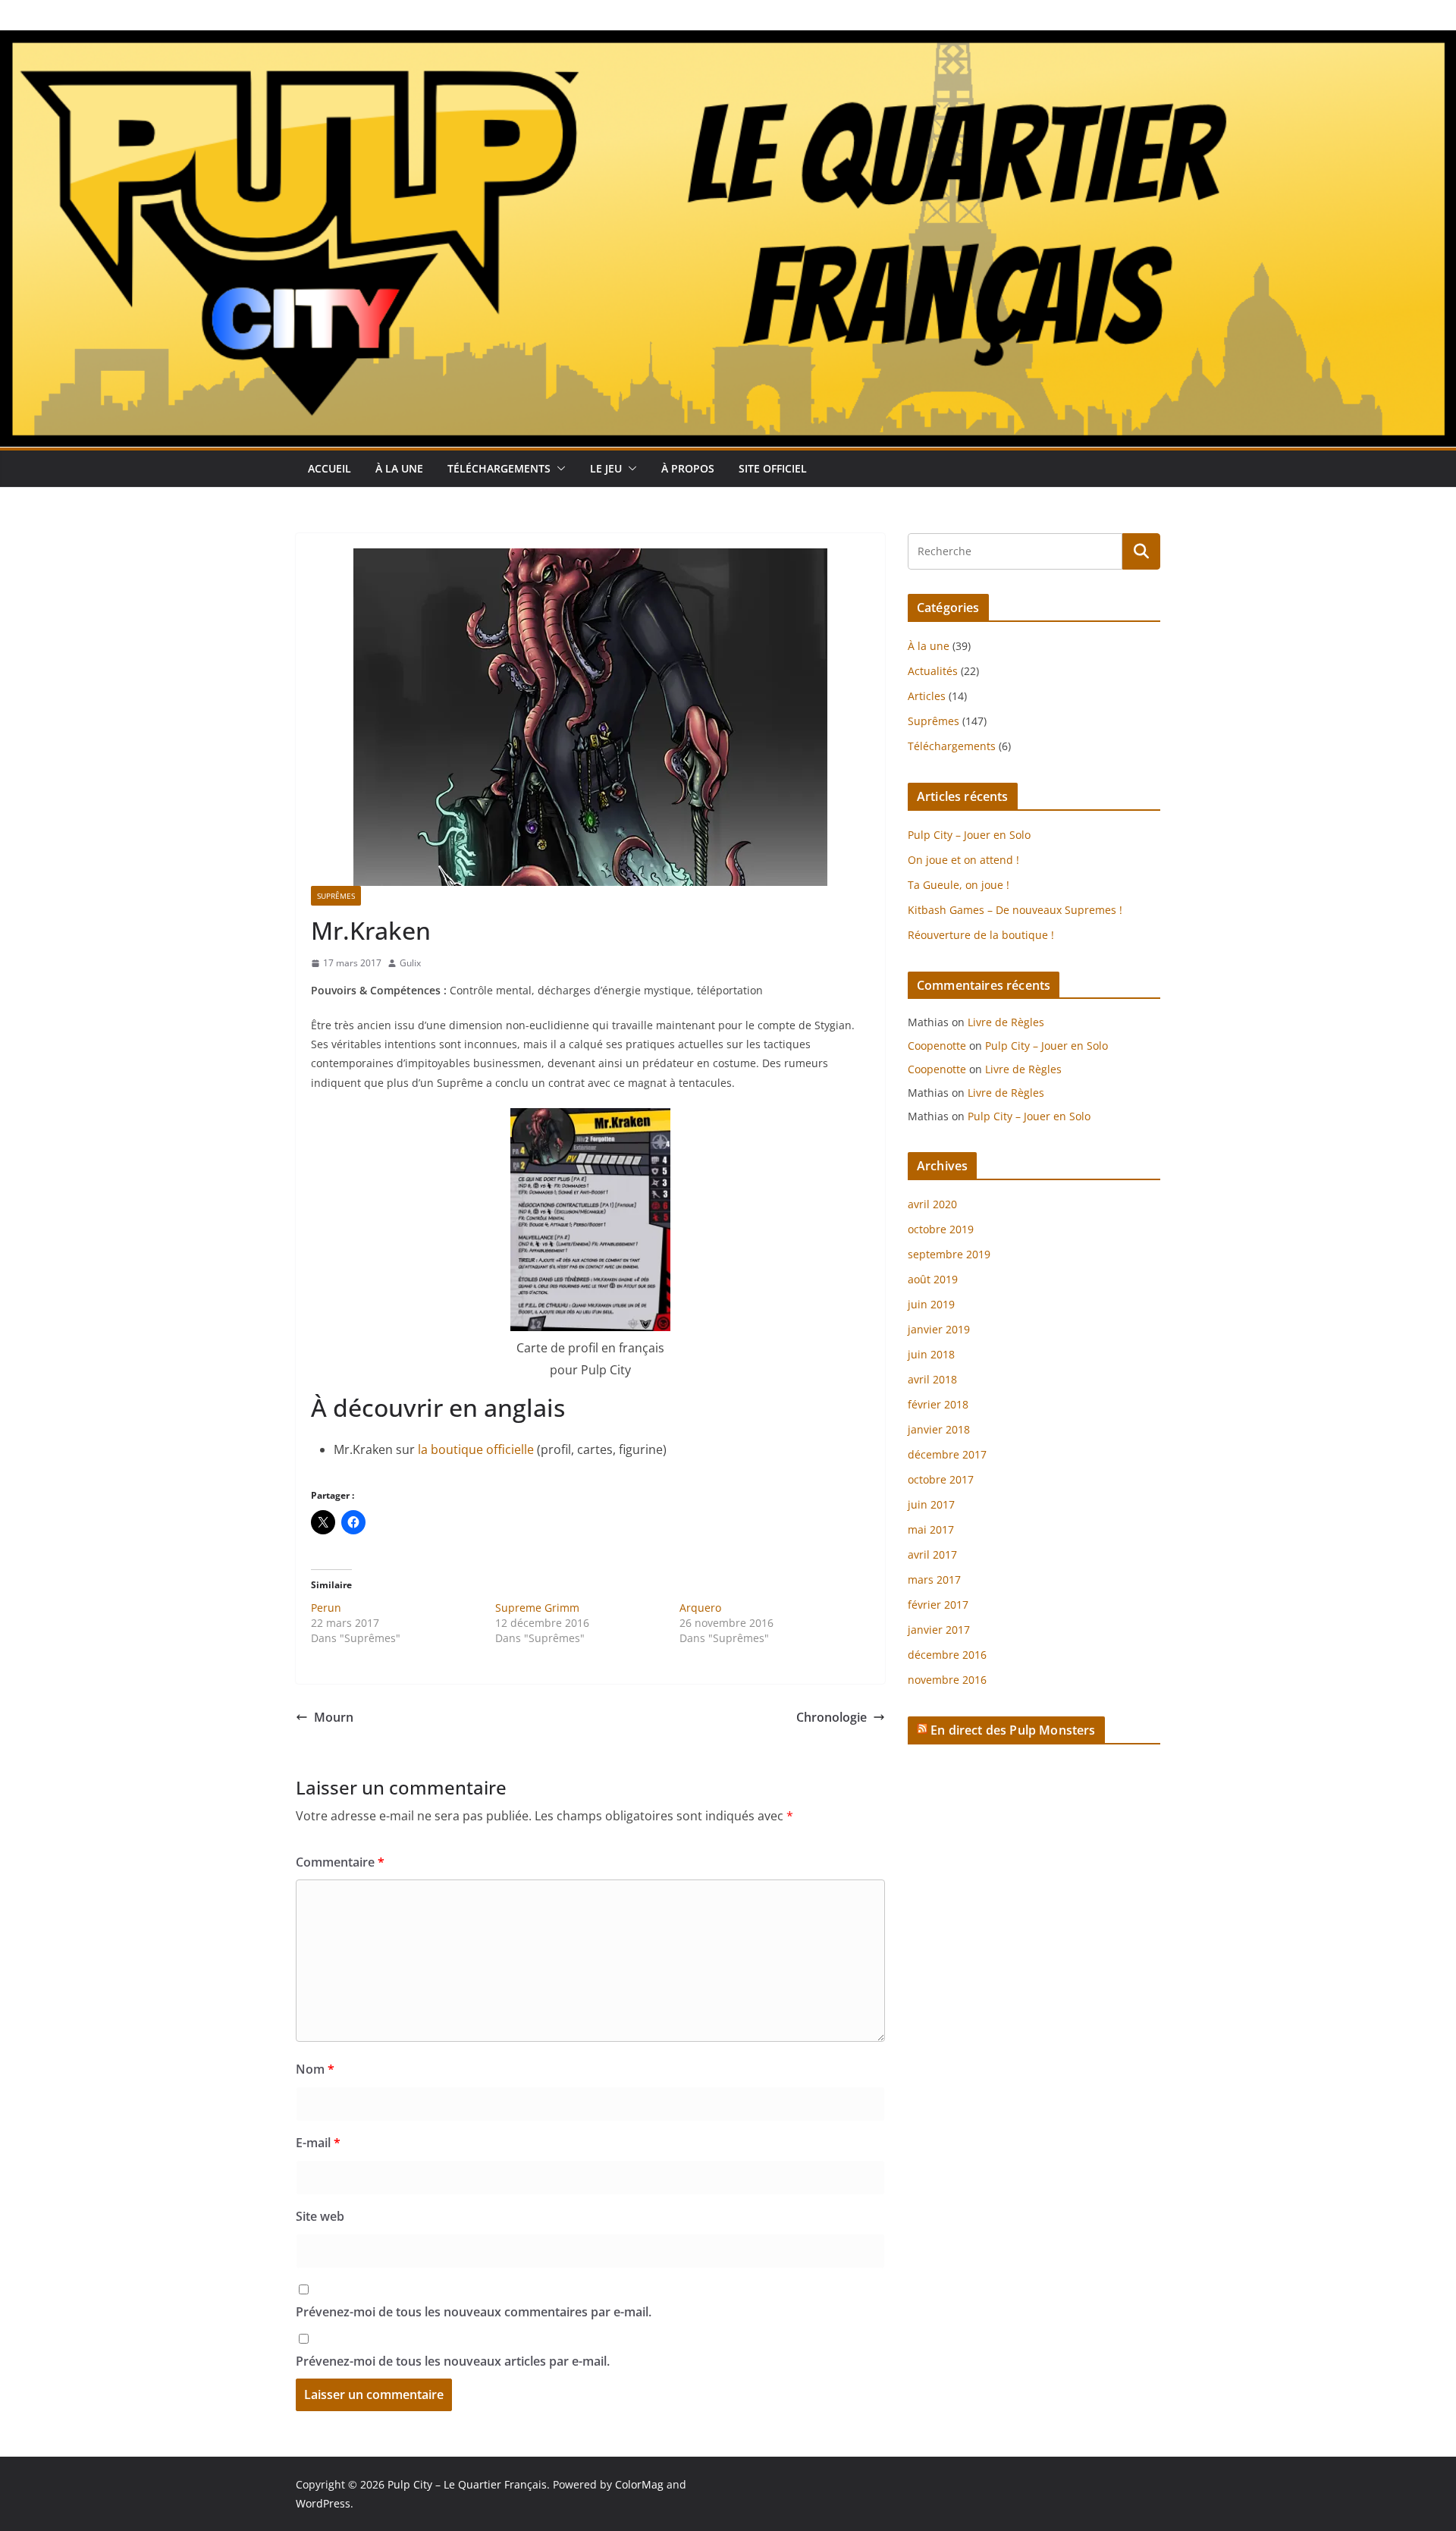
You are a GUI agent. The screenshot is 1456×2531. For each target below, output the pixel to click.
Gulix (410, 963)
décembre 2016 (947, 1655)
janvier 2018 (939, 1429)
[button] (558, 469)
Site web (320, 2216)
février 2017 (938, 1605)
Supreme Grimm (537, 1608)
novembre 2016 (947, 1680)
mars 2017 (934, 1580)
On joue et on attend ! (963, 860)
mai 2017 (931, 1529)
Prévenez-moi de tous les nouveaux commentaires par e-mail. (474, 2312)
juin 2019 (931, 1304)
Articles (927, 696)
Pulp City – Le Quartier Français (467, 2484)
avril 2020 (932, 1204)
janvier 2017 (939, 1630)
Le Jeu (606, 468)
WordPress (323, 2503)
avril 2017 (932, 1554)
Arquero (700, 1608)
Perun (326, 1608)
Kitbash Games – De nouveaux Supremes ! (1015, 910)
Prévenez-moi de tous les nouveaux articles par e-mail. (453, 2361)
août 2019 (933, 1279)
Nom (315, 2069)
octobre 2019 (941, 1229)
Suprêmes (336, 896)
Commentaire (340, 1862)
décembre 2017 (947, 1454)
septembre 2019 (949, 1254)
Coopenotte (937, 1046)
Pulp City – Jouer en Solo (969, 835)
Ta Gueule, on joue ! (959, 885)
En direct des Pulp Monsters (1013, 1730)
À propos (688, 468)
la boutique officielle (476, 1449)
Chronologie (832, 1717)
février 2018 (938, 1404)
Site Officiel (773, 468)
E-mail (318, 2143)
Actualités (933, 671)
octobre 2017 (941, 1479)
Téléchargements (499, 468)
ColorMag (639, 2484)
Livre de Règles (1006, 1022)
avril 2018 (932, 1379)
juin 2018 (931, 1354)
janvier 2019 (939, 1329)
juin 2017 (931, 1504)
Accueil (329, 468)
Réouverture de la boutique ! (981, 935)
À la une (399, 468)
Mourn (334, 1717)
